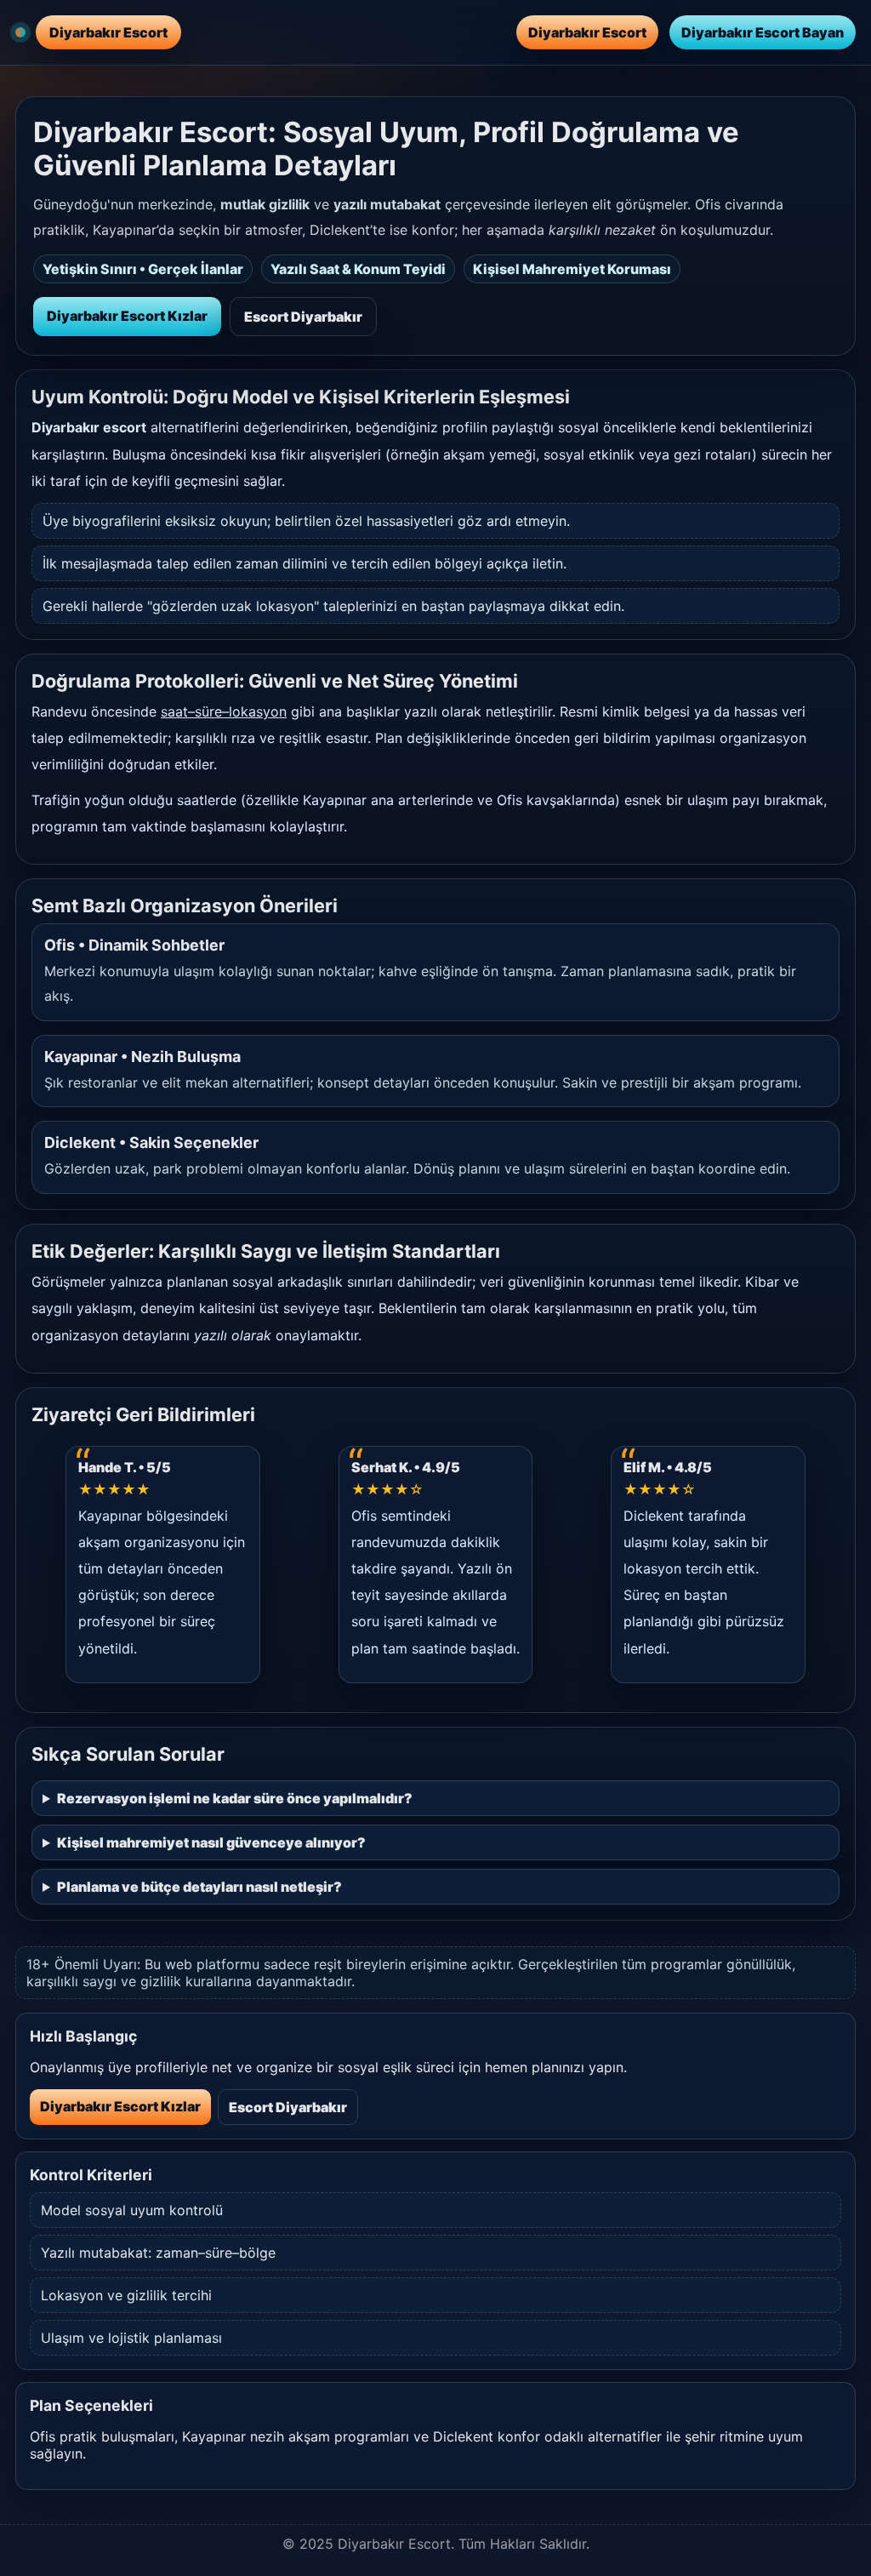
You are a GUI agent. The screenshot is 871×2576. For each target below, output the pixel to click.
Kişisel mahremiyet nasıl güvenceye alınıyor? (211, 1842)
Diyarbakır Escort (587, 32)
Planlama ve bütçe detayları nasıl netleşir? (199, 1887)
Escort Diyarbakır (303, 317)
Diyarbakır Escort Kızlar (127, 316)
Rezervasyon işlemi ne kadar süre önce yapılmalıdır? (235, 1798)
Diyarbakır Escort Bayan (763, 32)
